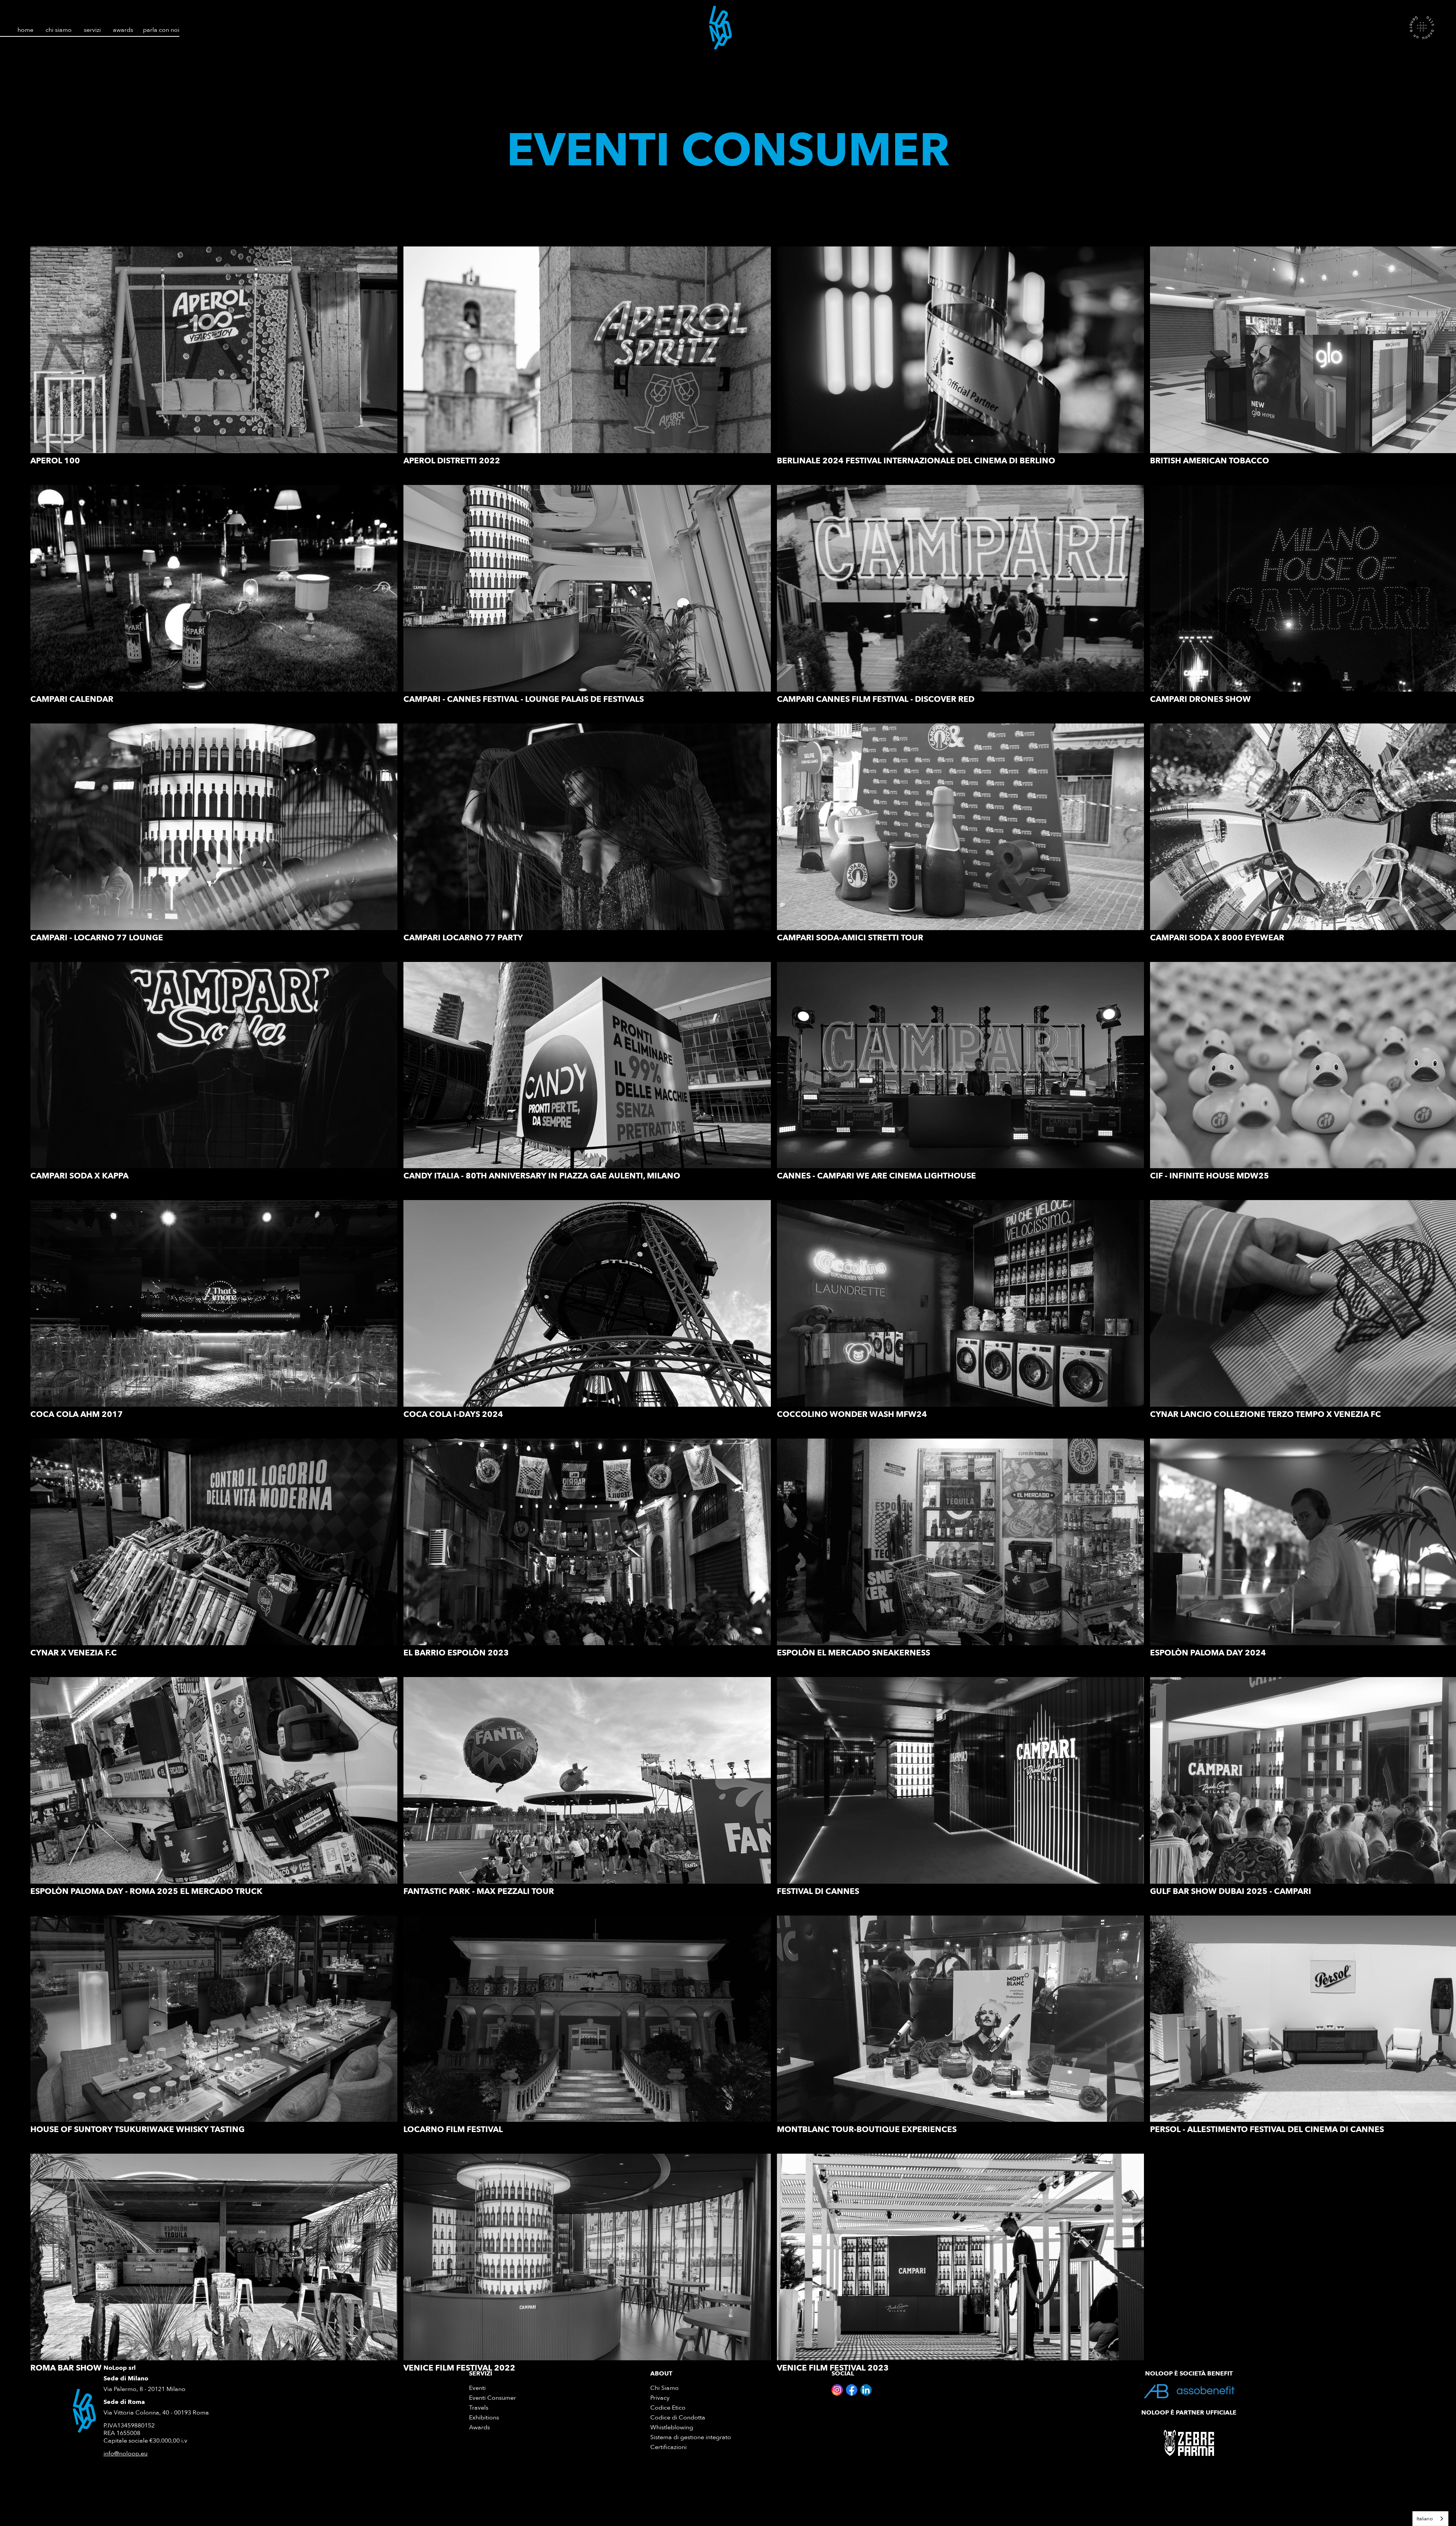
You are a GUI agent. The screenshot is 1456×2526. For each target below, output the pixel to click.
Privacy (660, 2398)
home (25, 30)
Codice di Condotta (678, 2418)
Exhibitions (484, 2418)
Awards (479, 2428)
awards (123, 30)
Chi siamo (664, 2388)
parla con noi (161, 30)
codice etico (668, 2408)
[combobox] (1430, 2519)
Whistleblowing (672, 2428)
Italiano (1425, 2519)
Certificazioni (668, 2447)
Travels (479, 2408)
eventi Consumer (493, 2398)
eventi (477, 2388)
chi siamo (59, 30)
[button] (92, 27)
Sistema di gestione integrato (691, 2437)
